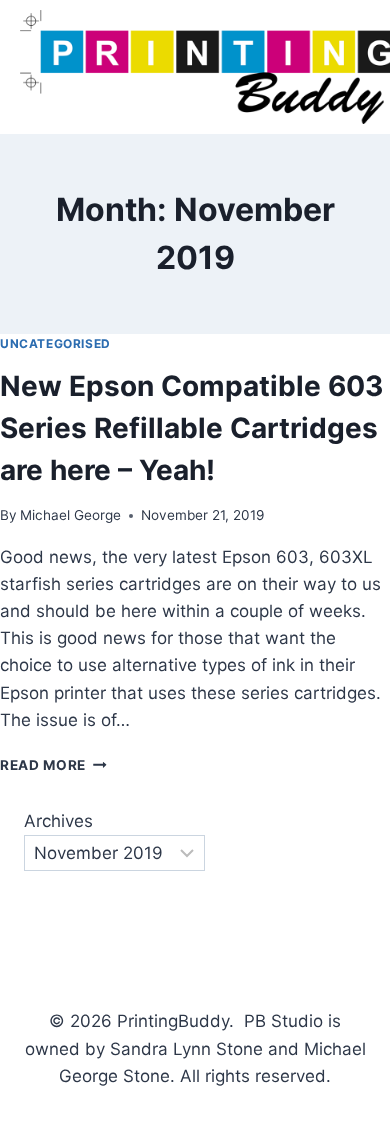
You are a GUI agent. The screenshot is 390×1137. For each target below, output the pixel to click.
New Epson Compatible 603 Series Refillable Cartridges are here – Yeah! (191, 428)
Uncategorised (55, 343)
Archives (58, 821)
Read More (53, 765)
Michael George (70, 515)
